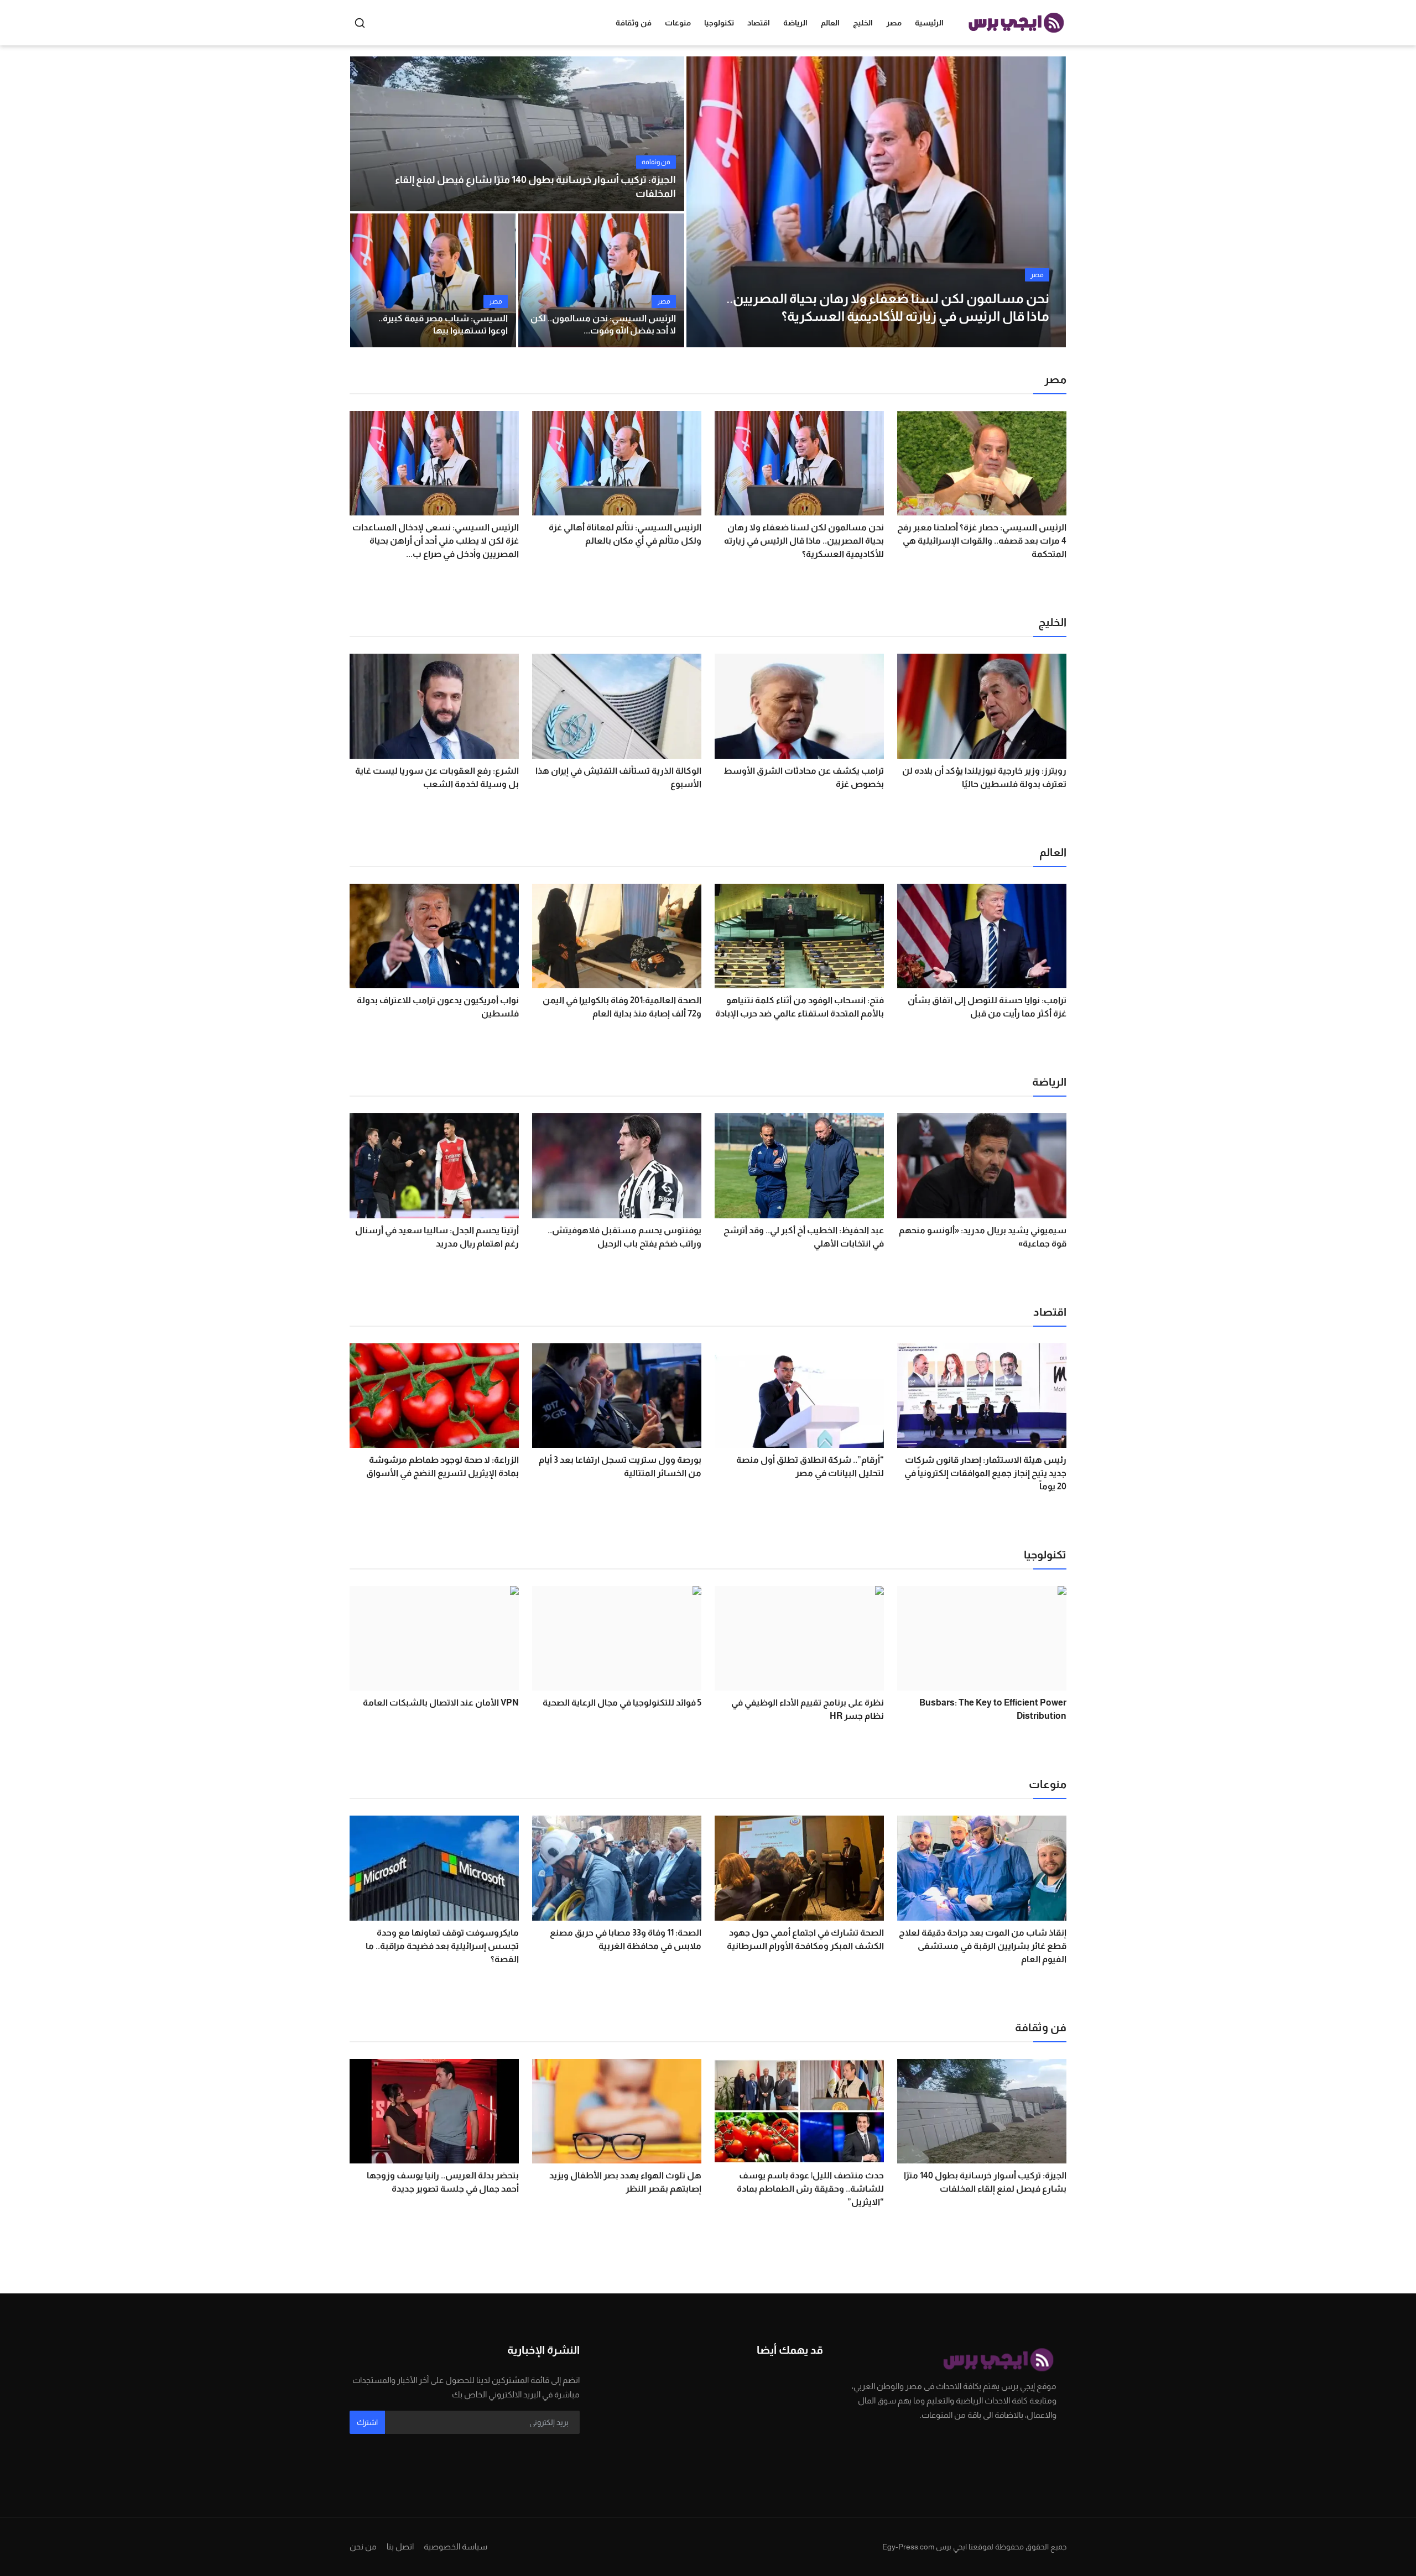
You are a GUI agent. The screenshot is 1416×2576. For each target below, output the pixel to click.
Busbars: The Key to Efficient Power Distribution (993, 1709)
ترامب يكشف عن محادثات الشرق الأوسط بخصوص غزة (804, 777)
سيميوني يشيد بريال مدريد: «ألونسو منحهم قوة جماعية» (983, 1237)
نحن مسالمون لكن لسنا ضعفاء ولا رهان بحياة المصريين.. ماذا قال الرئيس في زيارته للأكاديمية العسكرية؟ (804, 541)
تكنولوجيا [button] (719, 23)
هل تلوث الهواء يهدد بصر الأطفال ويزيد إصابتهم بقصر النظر (625, 2182)
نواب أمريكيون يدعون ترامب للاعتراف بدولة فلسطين (438, 1007)
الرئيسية (929, 23)
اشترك (367, 2422)
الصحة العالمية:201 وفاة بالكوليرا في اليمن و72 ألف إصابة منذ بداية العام (622, 1007)
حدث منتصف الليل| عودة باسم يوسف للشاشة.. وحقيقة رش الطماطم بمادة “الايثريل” (810, 2189)
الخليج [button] (863, 23)
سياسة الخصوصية (455, 2546)
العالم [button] (830, 23)
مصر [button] (894, 23)
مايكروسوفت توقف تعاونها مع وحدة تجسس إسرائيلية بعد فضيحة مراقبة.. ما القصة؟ (442, 1946)
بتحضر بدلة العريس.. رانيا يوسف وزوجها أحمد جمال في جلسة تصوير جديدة (443, 2182)
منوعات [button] (678, 23)
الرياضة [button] (795, 23)
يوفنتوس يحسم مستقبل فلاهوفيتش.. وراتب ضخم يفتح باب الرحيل (624, 1237)
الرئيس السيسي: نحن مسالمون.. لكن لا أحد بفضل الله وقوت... (603, 324)
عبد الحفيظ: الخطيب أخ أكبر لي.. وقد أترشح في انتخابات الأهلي (804, 1237)
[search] (360, 23)
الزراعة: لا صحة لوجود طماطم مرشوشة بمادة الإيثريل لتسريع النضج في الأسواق (442, 1466)
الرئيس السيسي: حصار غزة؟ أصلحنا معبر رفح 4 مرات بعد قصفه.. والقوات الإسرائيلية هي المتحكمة (982, 541)
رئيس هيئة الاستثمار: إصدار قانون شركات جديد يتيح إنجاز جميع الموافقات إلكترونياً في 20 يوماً (985, 1473)
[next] (1048, 202)
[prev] (705, 202)
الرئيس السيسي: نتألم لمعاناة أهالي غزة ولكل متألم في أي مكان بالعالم (625, 534)
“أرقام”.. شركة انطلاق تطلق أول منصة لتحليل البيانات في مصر (810, 1466)
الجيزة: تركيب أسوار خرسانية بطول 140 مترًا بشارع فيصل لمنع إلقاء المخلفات (535, 187)
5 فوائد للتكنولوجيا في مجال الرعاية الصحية (622, 1702)
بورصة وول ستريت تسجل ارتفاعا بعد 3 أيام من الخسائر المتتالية (620, 1466)
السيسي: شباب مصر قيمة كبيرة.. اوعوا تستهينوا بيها (443, 324)
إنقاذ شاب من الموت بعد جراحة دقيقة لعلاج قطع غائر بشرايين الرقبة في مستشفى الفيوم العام (983, 1946)
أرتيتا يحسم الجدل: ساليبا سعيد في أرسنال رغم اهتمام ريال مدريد (437, 1237)
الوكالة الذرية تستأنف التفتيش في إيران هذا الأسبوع (618, 777)
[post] (876, 202)
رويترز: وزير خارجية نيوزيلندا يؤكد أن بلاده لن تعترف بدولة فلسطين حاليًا (984, 777)
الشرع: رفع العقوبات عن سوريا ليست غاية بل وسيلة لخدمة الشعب (437, 777)
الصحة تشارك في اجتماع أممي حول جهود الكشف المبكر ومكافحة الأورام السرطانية (805, 1939)
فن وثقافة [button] (634, 23)
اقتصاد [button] (759, 23)
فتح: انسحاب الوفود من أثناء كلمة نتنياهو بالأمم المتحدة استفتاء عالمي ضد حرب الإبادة (800, 1007)
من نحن (363, 2546)
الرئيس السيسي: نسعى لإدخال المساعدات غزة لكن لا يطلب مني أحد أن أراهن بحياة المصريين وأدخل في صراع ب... (436, 541)
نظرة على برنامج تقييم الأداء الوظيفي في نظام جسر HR (808, 1709)
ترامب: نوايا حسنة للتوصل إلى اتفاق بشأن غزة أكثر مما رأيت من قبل (987, 1007)
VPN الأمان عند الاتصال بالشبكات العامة (441, 1702)
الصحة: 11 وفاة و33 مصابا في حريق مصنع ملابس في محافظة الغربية (626, 1939)
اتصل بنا (400, 2546)
